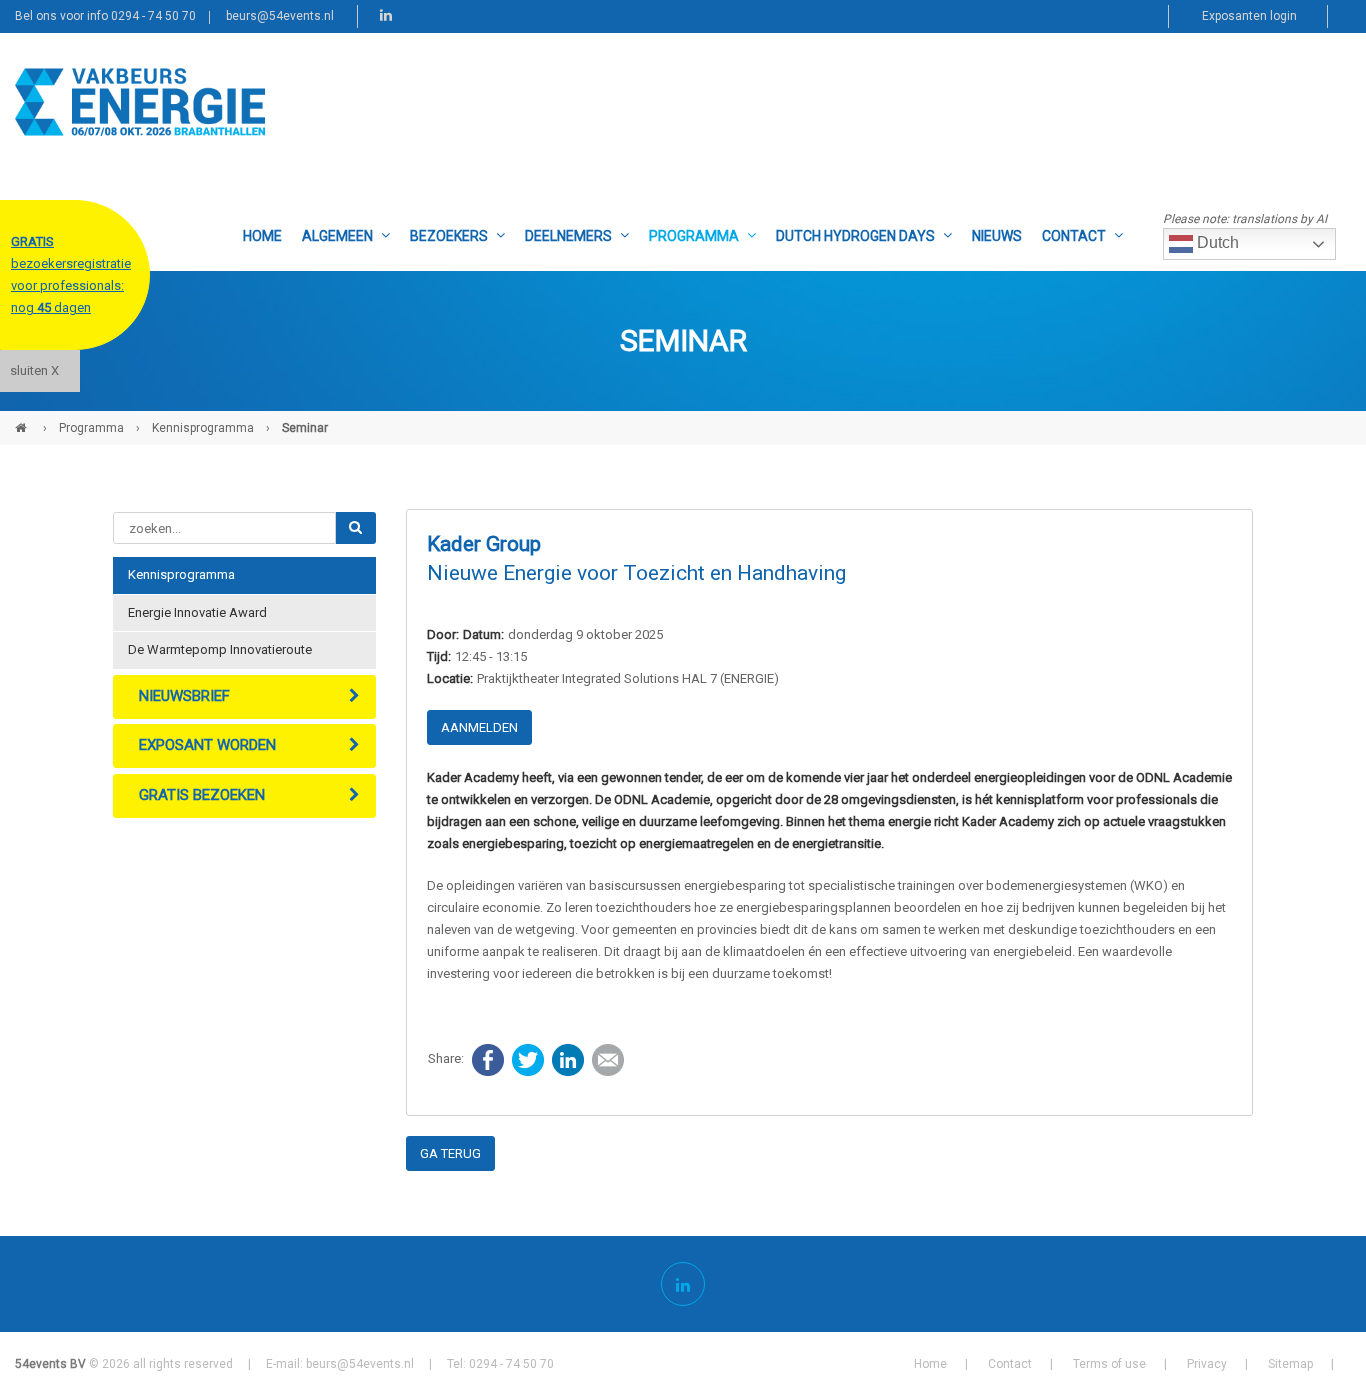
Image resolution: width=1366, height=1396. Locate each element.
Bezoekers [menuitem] (449, 236)
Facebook (488, 1060)
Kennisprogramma (203, 428)
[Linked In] (683, 1284)
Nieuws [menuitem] (997, 236)
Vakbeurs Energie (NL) (23, 420)
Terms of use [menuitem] (1109, 1364)
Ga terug (450, 1153)
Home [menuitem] (262, 236)
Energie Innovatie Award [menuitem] (197, 612)
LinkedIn (568, 1060)
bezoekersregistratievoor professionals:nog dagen (71, 274)
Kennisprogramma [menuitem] (181, 574)
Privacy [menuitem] (1207, 1364)
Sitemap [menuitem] (1290, 1364)
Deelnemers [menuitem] (568, 236)
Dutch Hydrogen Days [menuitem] (855, 236)
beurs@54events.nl (280, 16)
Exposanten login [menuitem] (1249, 16)
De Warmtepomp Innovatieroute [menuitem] (220, 649)
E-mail (608, 1060)
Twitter (528, 1060)
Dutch (1216, 242)
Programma (91, 428)
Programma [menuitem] (694, 236)
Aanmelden (479, 727)
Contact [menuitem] (1074, 236)
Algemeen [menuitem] (337, 236)
